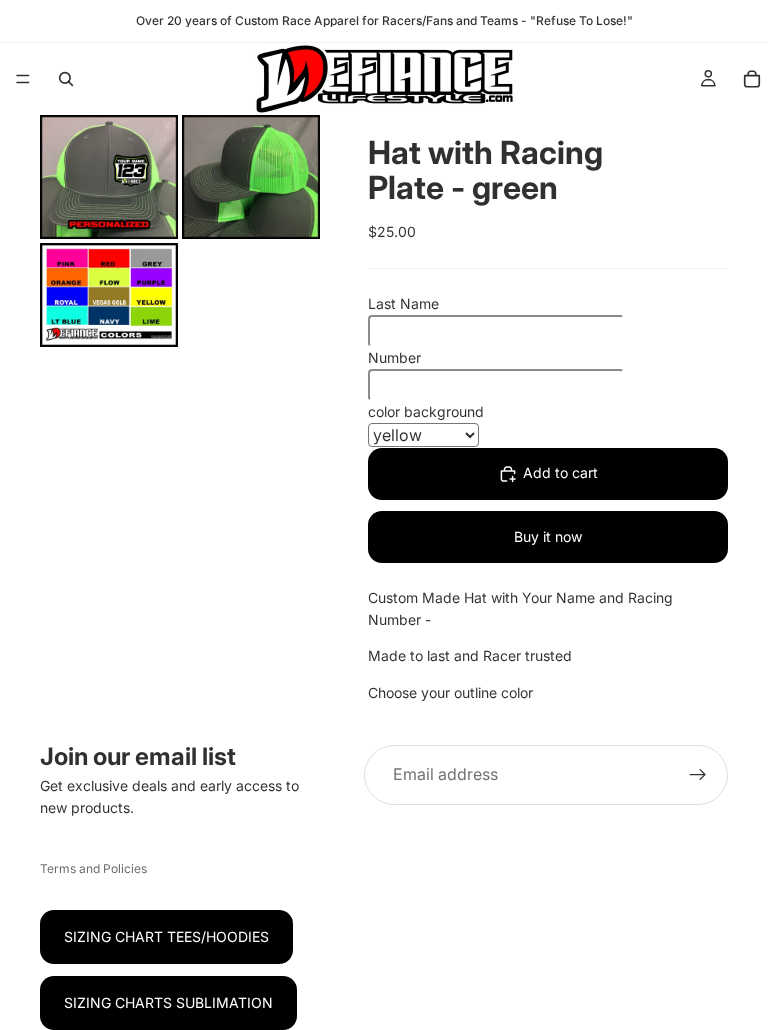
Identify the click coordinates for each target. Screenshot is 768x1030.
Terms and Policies (93, 868)
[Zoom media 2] (251, 177)
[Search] (66, 79)
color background (426, 411)
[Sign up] (698, 775)
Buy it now (548, 536)
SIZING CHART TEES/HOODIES (166, 936)
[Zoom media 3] (109, 295)
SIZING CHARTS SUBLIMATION (168, 1002)
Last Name (403, 303)
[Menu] (23, 79)
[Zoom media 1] (109, 177)
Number (394, 357)
